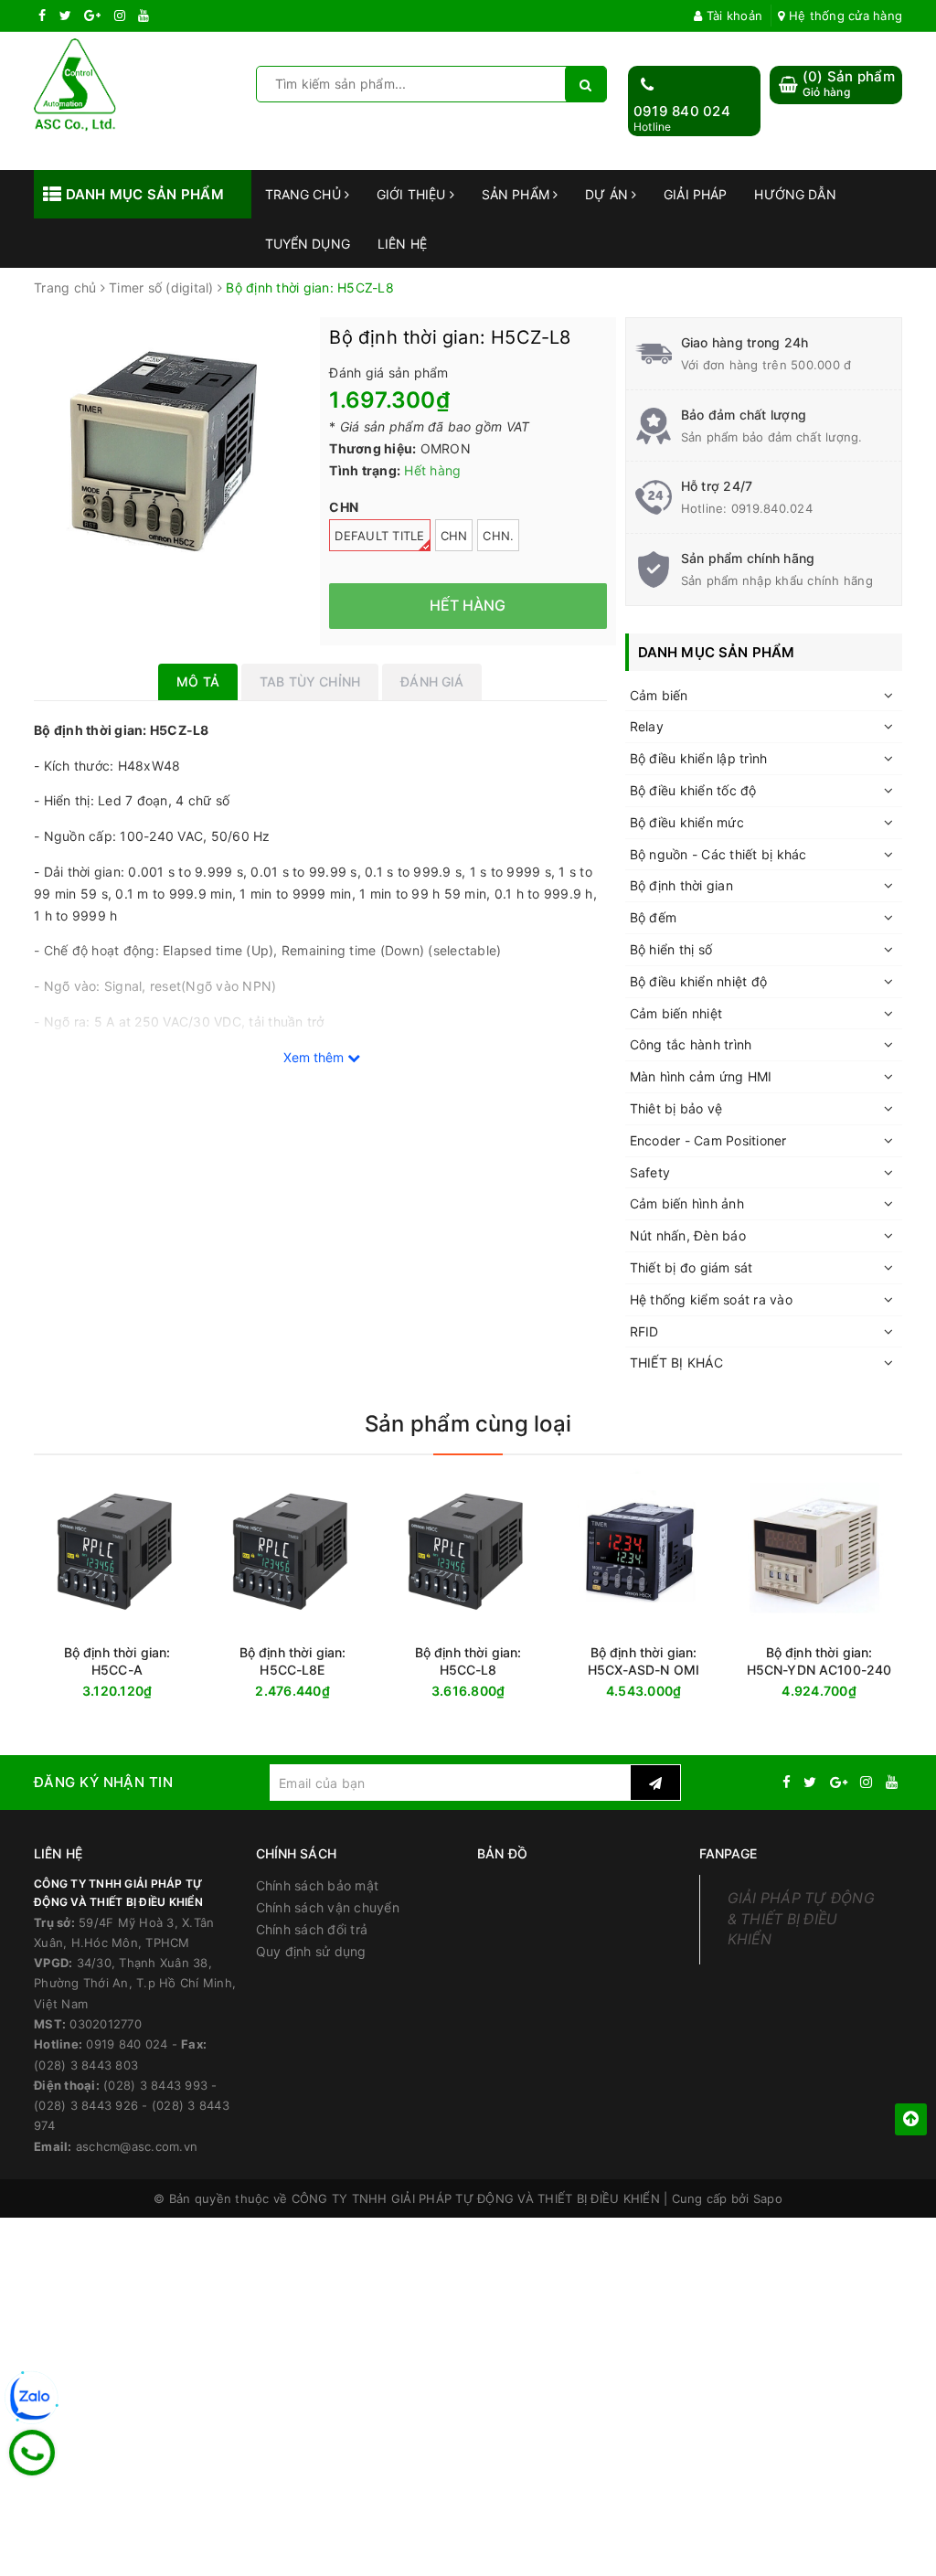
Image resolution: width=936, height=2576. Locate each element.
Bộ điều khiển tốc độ (693, 790)
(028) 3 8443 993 (155, 2085)
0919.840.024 (772, 508)
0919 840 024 (682, 111)
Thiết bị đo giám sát (691, 1267)
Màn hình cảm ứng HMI (701, 1076)
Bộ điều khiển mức (687, 822)
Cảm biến (659, 695)
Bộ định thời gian (681, 885)
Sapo (768, 2198)
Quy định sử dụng (311, 1951)
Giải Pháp (695, 194)
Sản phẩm (517, 194)
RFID (644, 1331)
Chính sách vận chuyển (328, 1907)
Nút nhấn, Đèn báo (688, 1235)
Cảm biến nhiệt (676, 1013)
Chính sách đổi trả (312, 1929)
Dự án (608, 194)
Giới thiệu (413, 194)
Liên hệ (402, 244)
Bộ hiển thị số (671, 949)
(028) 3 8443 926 (86, 2105)
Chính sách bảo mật (318, 1885)
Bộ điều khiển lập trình (699, 758)
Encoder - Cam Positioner (708, 1140)
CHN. (498, 536)
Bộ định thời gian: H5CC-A (117, 1661)
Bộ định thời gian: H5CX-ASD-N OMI (643, 1661)
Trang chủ (305, 194)
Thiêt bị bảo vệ (676, 1108)
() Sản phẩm (849, 84)
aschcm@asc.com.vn (137, 2146)
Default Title (379, 536)
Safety (650, 1172)
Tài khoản (733, 16)
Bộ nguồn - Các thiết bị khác (718, 854)
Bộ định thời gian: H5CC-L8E (293, 1661)
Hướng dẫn (795, 194)
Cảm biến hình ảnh (687, 1203)
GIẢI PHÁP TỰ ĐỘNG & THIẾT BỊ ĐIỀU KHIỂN (801, 1919)
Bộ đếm (654, 917)
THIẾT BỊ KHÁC (676, 1363)
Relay (647, 726)
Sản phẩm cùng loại (468, 1424)
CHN (454, 536)
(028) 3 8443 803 (86, 2065)
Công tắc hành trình (691, 1044)
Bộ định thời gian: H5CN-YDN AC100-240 (819, 1661)
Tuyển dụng (308, 244)
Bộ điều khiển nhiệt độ (699, 981)
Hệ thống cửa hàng (844, 16)
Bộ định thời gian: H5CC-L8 (468, 1661)
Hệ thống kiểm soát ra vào (711, 1299)
